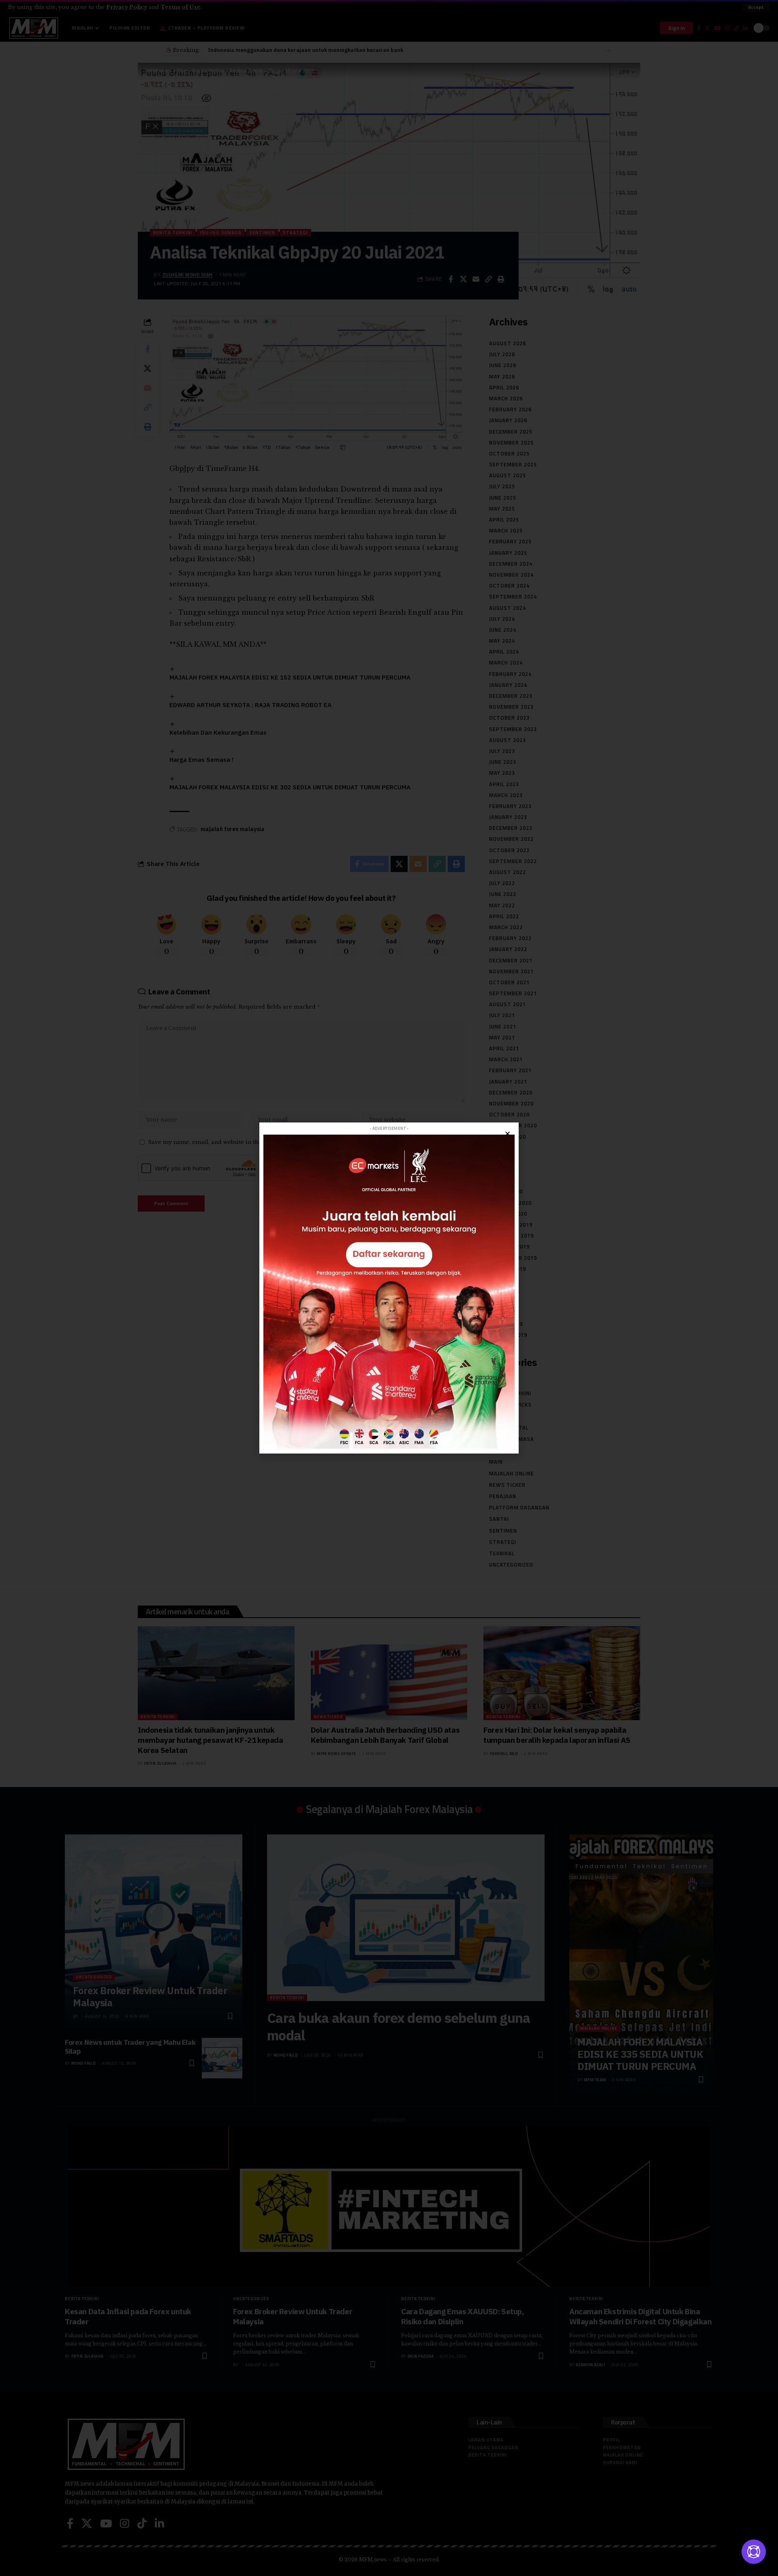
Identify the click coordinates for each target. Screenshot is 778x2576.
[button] (508, 1134)
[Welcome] (754, 2552)
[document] (389, 1288)
